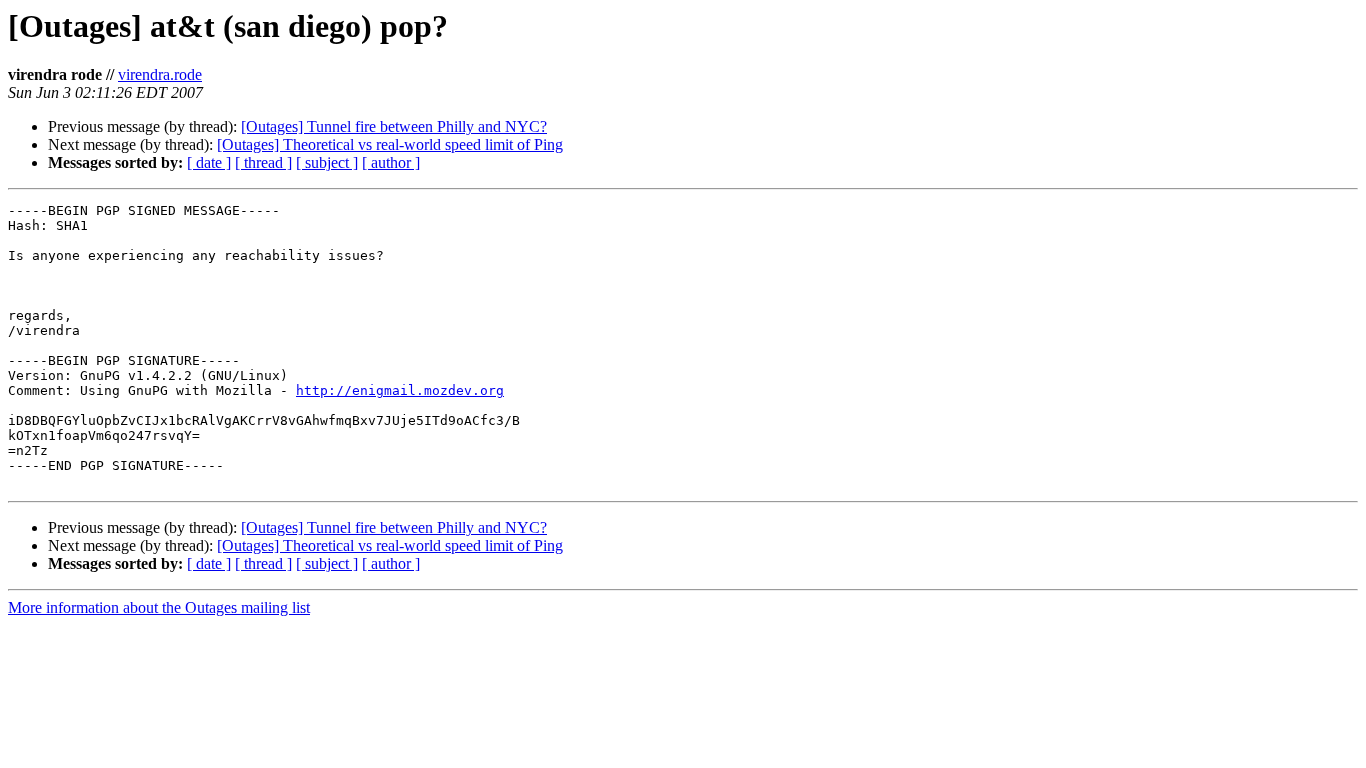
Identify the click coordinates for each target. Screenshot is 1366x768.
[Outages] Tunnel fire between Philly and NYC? (394, 126)
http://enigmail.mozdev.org (400, 390)
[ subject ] (327, 162)
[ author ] (391, 162)
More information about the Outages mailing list (159, 607)
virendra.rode (160, 74)
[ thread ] (263, 162)
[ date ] (209, 162)
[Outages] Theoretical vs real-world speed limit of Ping (390, 144)
